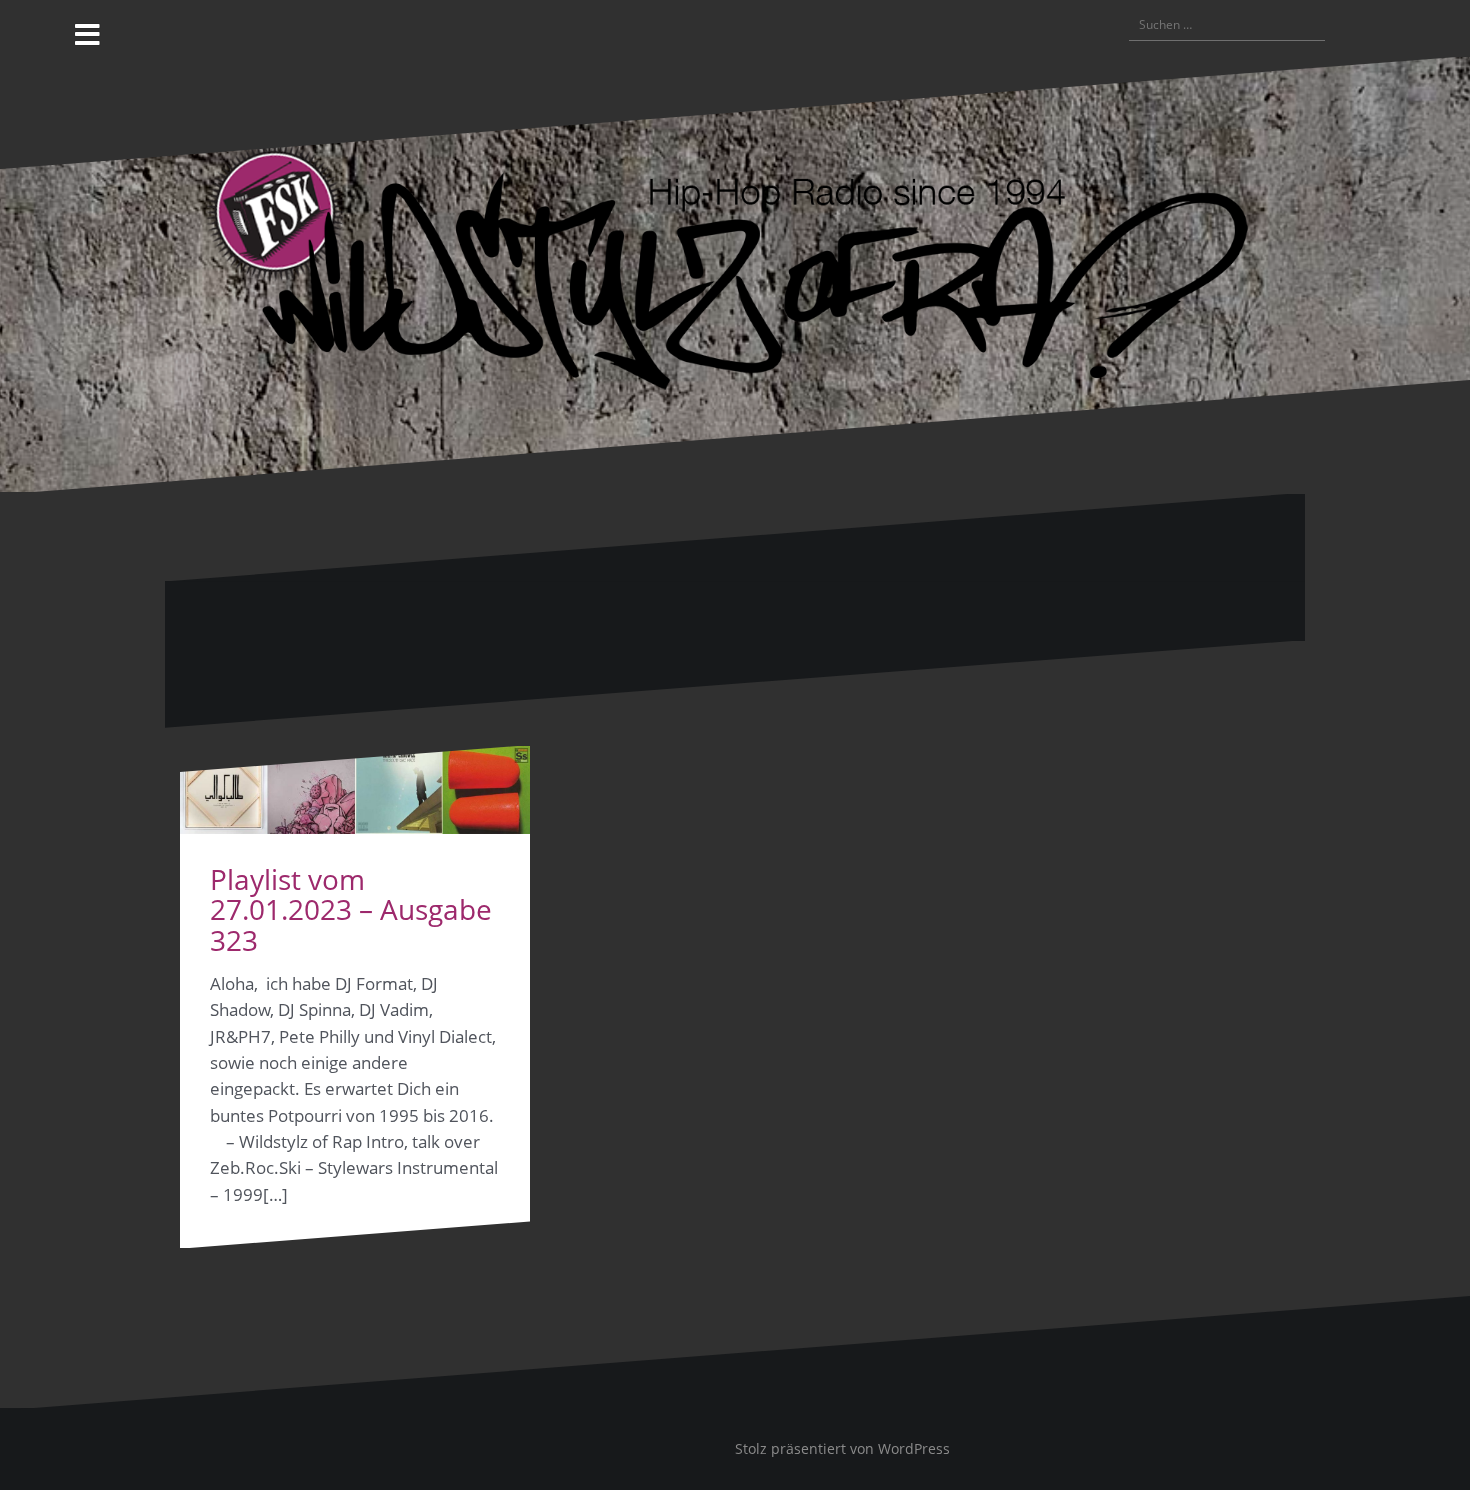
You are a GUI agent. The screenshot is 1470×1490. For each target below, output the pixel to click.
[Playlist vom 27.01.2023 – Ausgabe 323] (355, 790)
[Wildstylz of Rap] (735, 273)
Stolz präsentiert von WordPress (842, 1448)
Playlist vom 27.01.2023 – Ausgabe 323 (351, 910)
